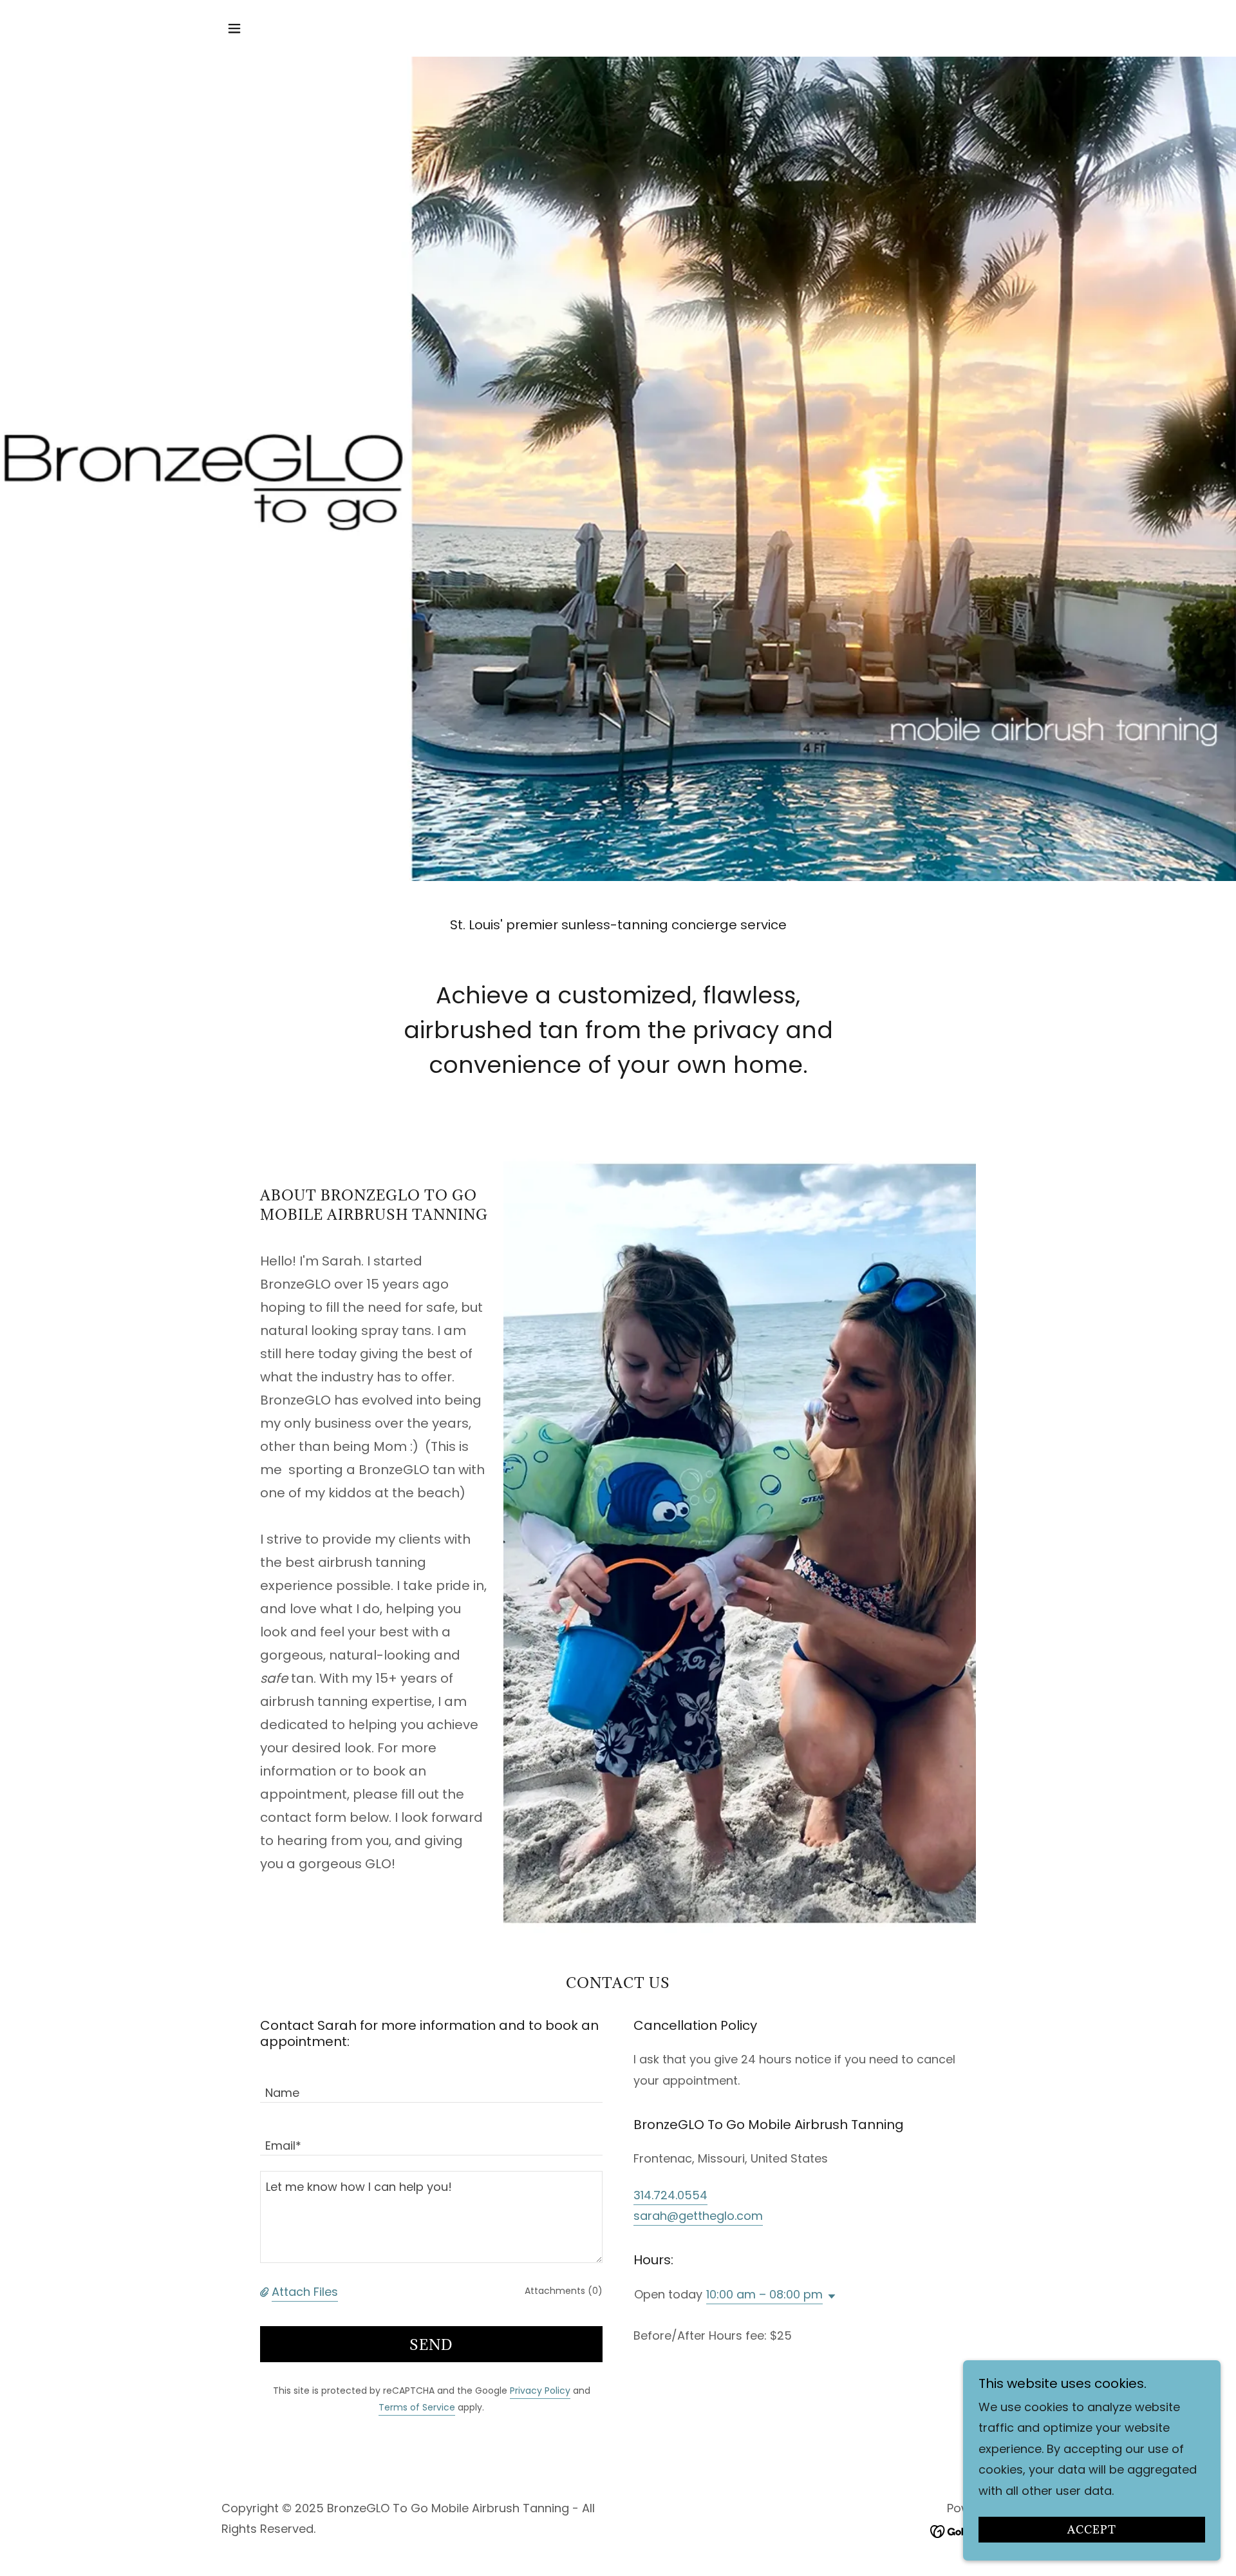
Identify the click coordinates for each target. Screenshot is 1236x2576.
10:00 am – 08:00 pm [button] (764, 2294)
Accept (1092, 2530)
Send (431, 2344)
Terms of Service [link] (417, 2407)
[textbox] (431, 2084)
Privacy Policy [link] (540, 2391)
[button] (234, 28)
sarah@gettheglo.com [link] (698, 2216)
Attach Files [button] (305, 2292)
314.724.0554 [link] (670, 2195)
